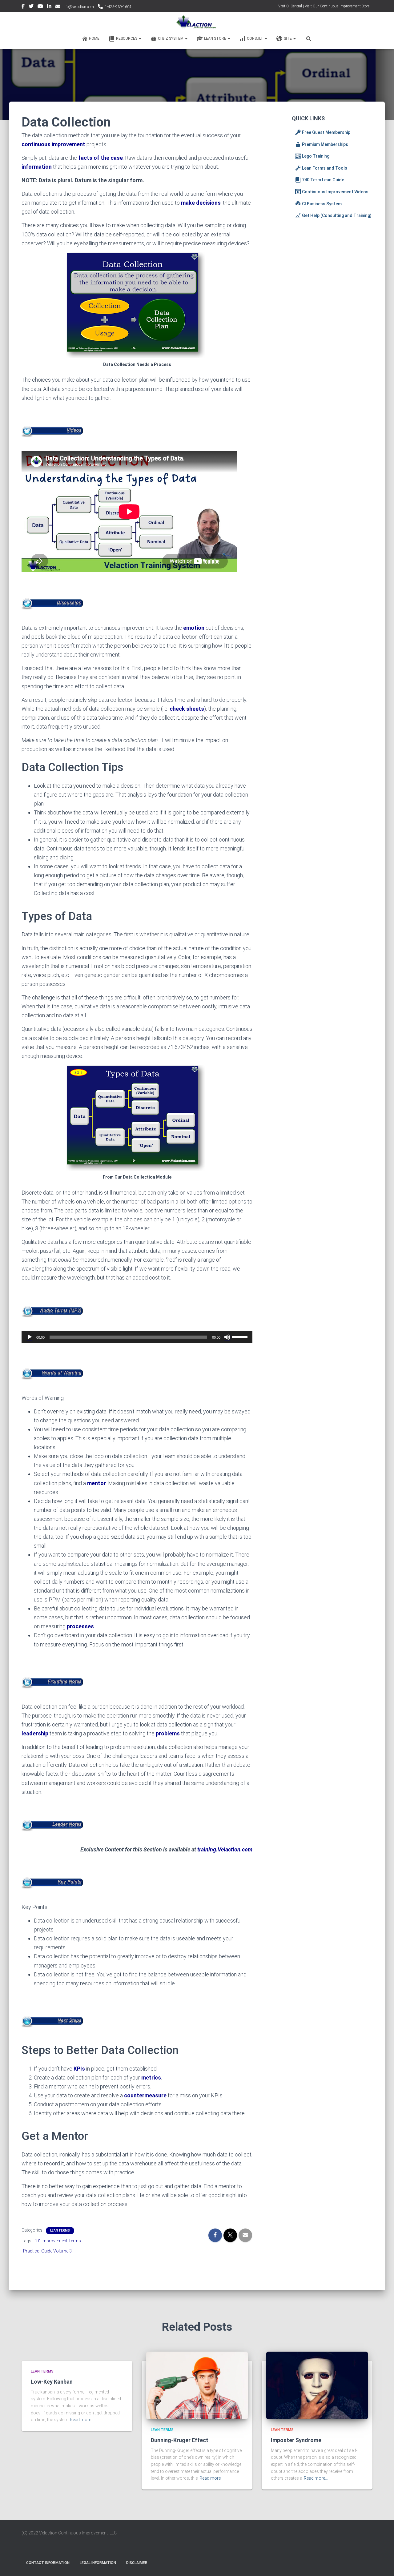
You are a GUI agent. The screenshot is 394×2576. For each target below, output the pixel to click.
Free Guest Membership (326, 132)
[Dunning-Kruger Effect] (197, 2385)
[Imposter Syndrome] (317, 2385)
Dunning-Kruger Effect (180, 2440)
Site (288, 38)
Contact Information (48, 2563)
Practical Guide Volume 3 (47, 2251)
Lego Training (316, 156)
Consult (255, 38)
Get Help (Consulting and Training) (337, 215)
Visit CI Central (290, 6)
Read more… (82, 2420)
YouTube (40, 7)
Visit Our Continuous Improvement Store (337, 6)
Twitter (31, 7)
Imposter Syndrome (296, 2440)
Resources (127, 38)
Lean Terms (60, 2230)
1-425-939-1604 (118, 7)
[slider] (241, 1336)
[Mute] (227, 1337)
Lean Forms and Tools (325, 168)
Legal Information (98, 2563)
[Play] (30, 1337)
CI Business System (322, 204)
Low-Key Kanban (52, 2382)
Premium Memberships (325, 144)
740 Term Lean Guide (323, 180)
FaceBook (23, 7)
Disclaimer (137, 2563)
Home (94, 38)
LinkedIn (49, 7)
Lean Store (216, 38)
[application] (137, 1337)
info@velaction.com (78, 7)
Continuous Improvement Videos (335, 192)
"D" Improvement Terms (58, 2241)
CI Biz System (171, 38)
